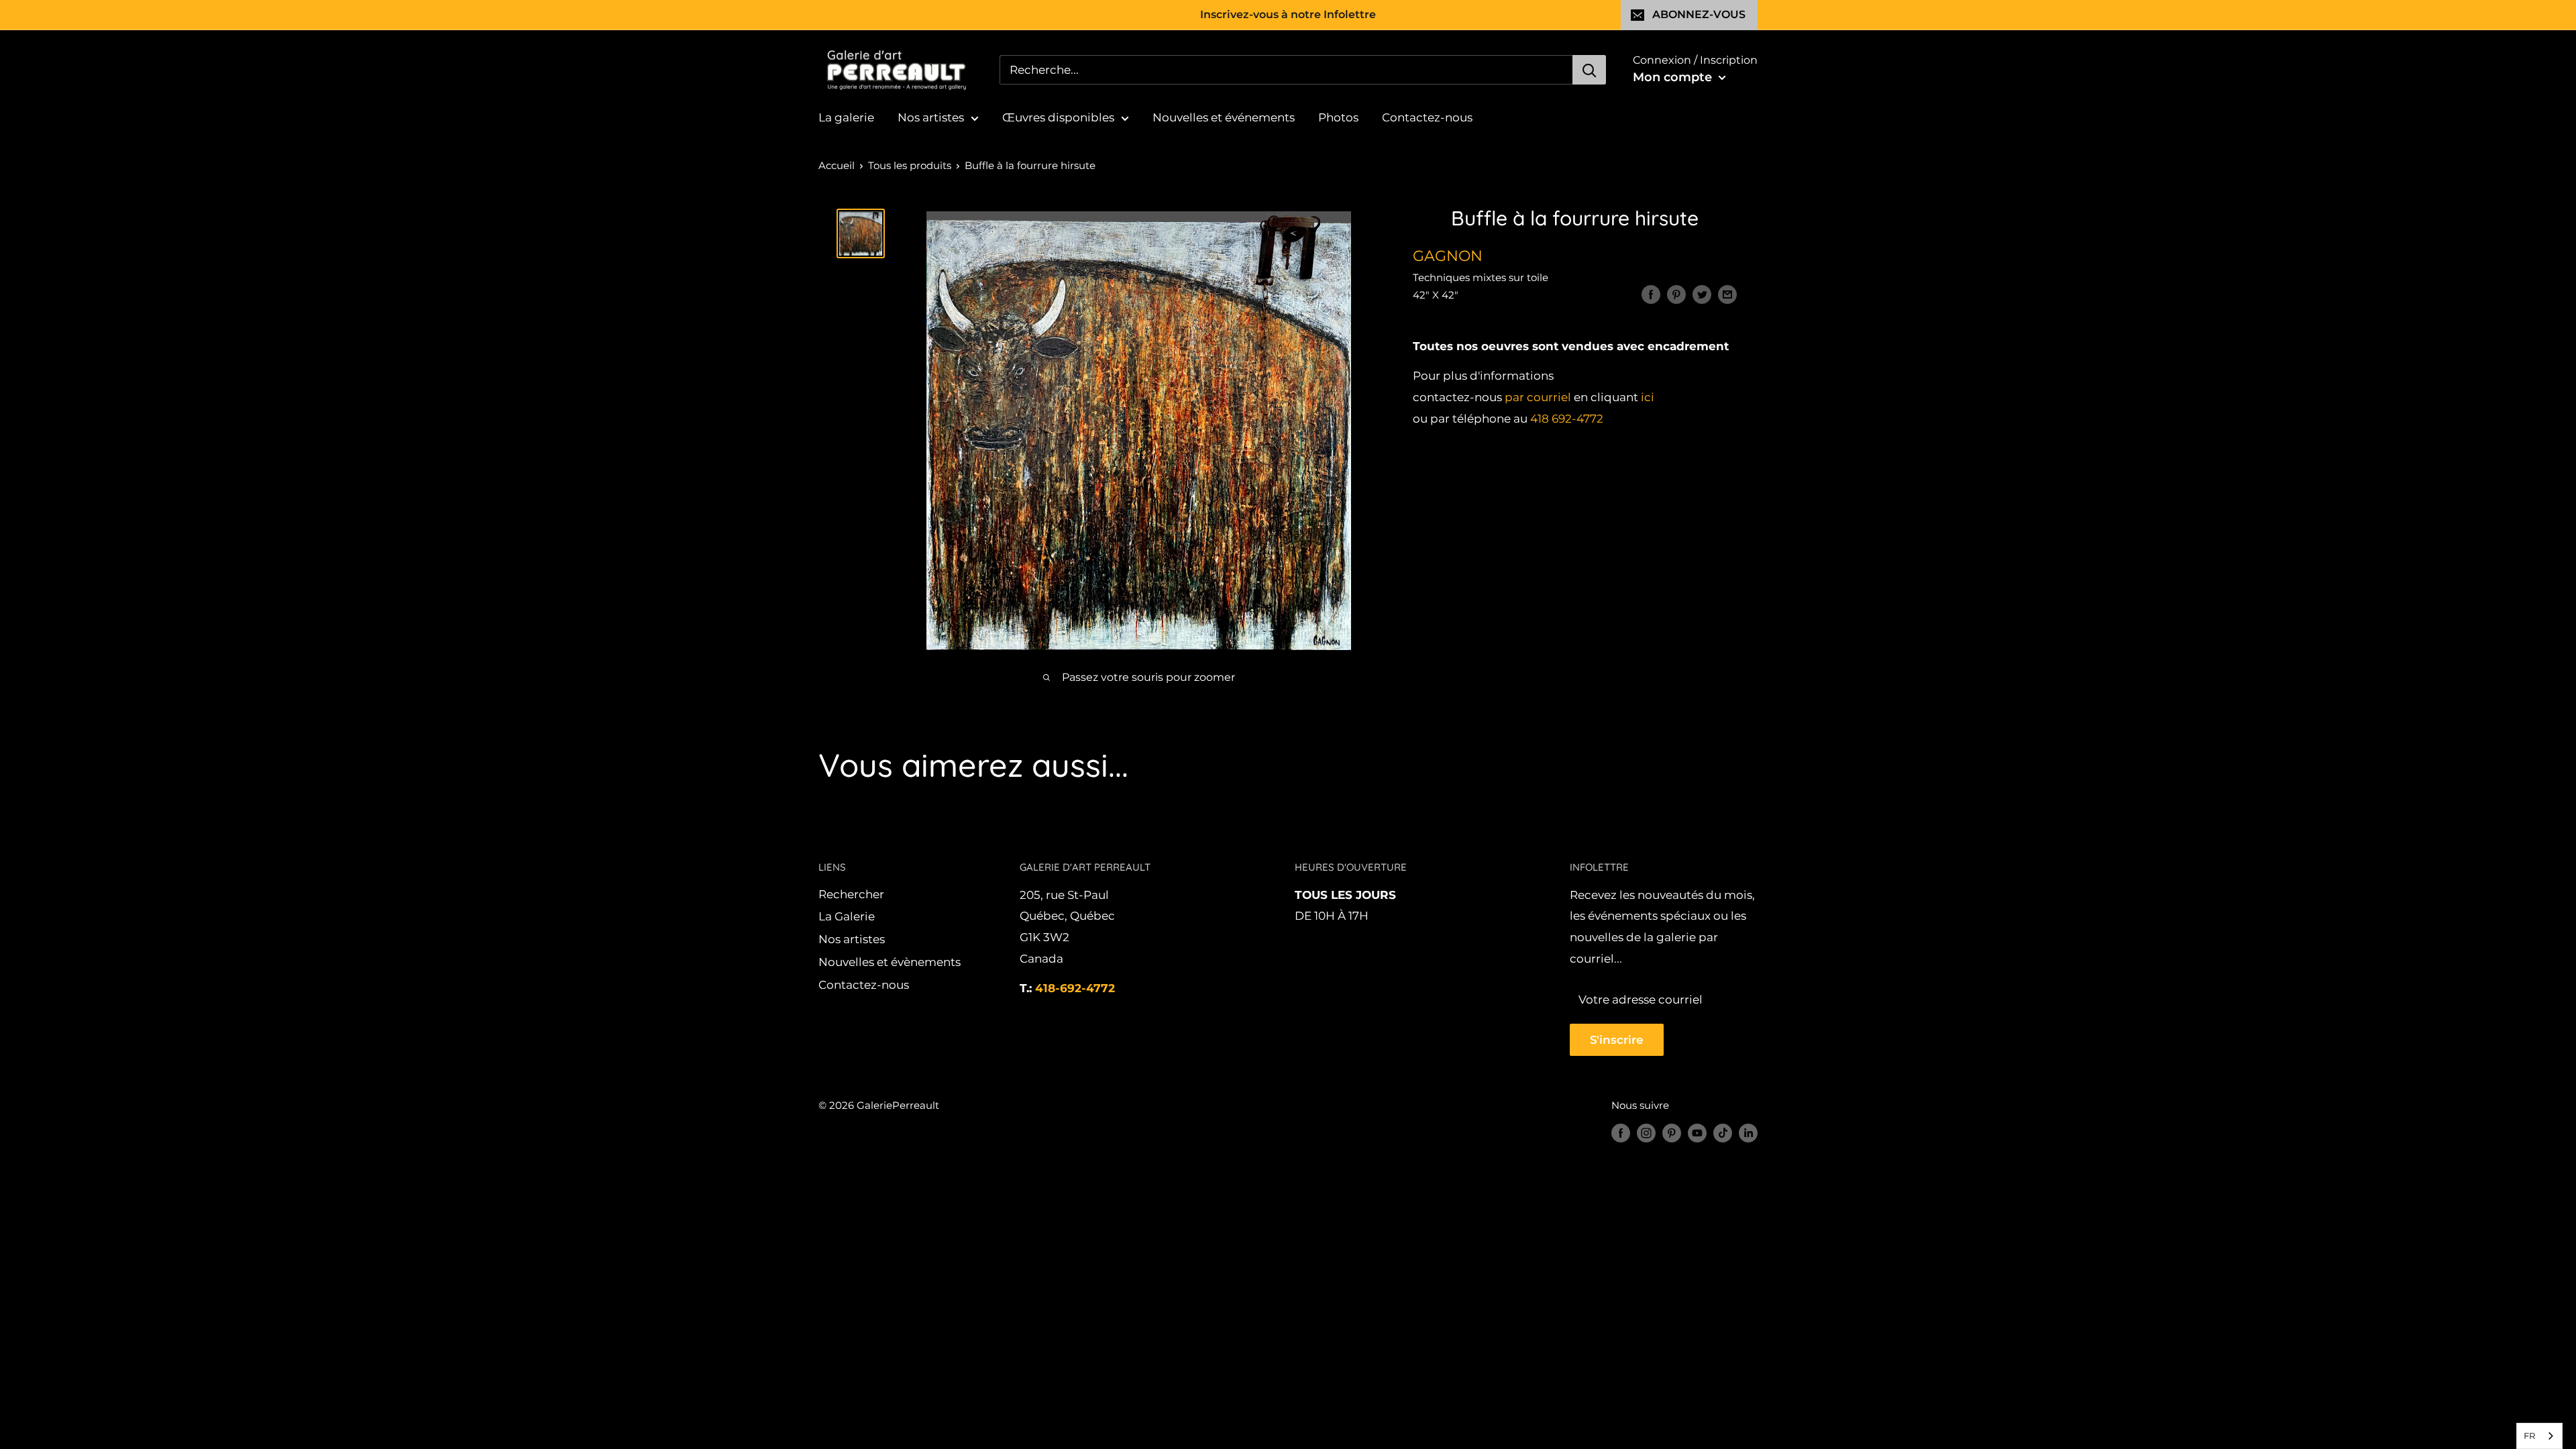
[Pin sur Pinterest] (1676, 294)
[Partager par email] (1727, 294)
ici (1648, 397)
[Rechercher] (1589, 70)
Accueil (837, 165)
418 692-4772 (1567, 419)
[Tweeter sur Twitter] (1702, 294)
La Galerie (847, 916)
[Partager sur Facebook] (1651, 294)
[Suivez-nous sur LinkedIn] (1748, 1133)
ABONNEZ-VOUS (1699, 14)
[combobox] (2539, 1436)
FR (2529, 1436)
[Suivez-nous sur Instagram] (1646, 1133)
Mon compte (1674, 77)
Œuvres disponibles (1058, 117)
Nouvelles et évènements (890, 962)
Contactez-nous (1427, 117)
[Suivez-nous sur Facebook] (1621, 1133)
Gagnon (1448, 256)
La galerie (846, 117)
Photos (1338, 117)
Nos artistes (931, 117)
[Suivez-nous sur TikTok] (1723, 1133)
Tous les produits (910, 165)
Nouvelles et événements (1224, 117)
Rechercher (851, 894)
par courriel (1538, 397)
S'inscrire (1617, 1040)
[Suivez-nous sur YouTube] (1697, 1133)
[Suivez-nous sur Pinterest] (1672, 1133)
